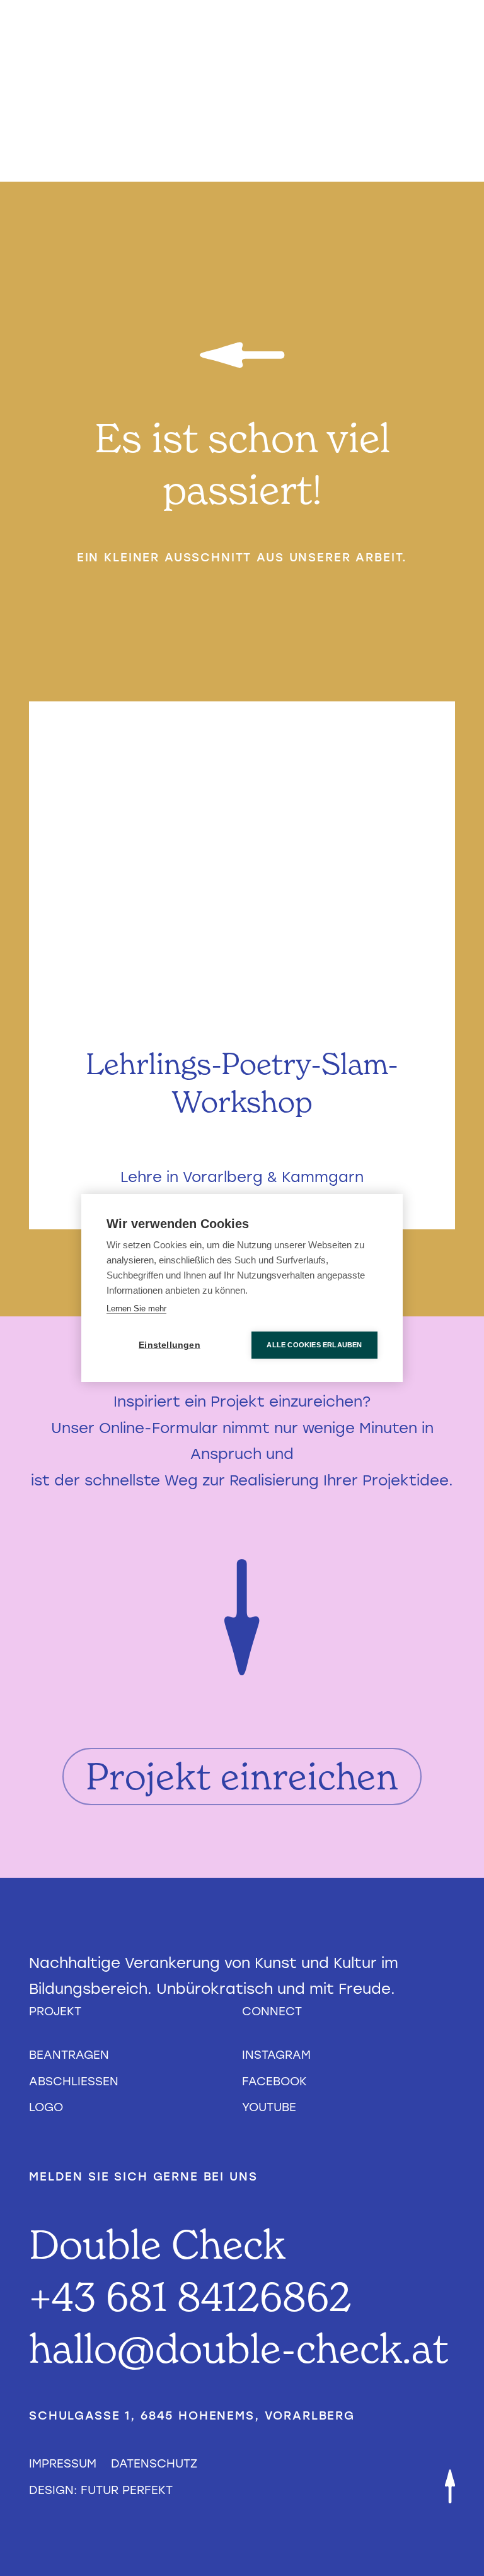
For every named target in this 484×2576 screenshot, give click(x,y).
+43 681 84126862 (190, 2296)
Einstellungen (170, 1345)
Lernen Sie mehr (136, 1308)
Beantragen (69, 2055)
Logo (46, 2107)
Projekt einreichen (242, 1776)
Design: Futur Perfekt (101, 2490)
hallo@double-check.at (239, 2348)
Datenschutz (154, 2463)
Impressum (63, 2463)
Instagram (276, 2055)
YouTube (269, 2107)
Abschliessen (74, 2081)
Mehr (242, 1177)
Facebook (274, 2081)
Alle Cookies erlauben (314, 1345)
